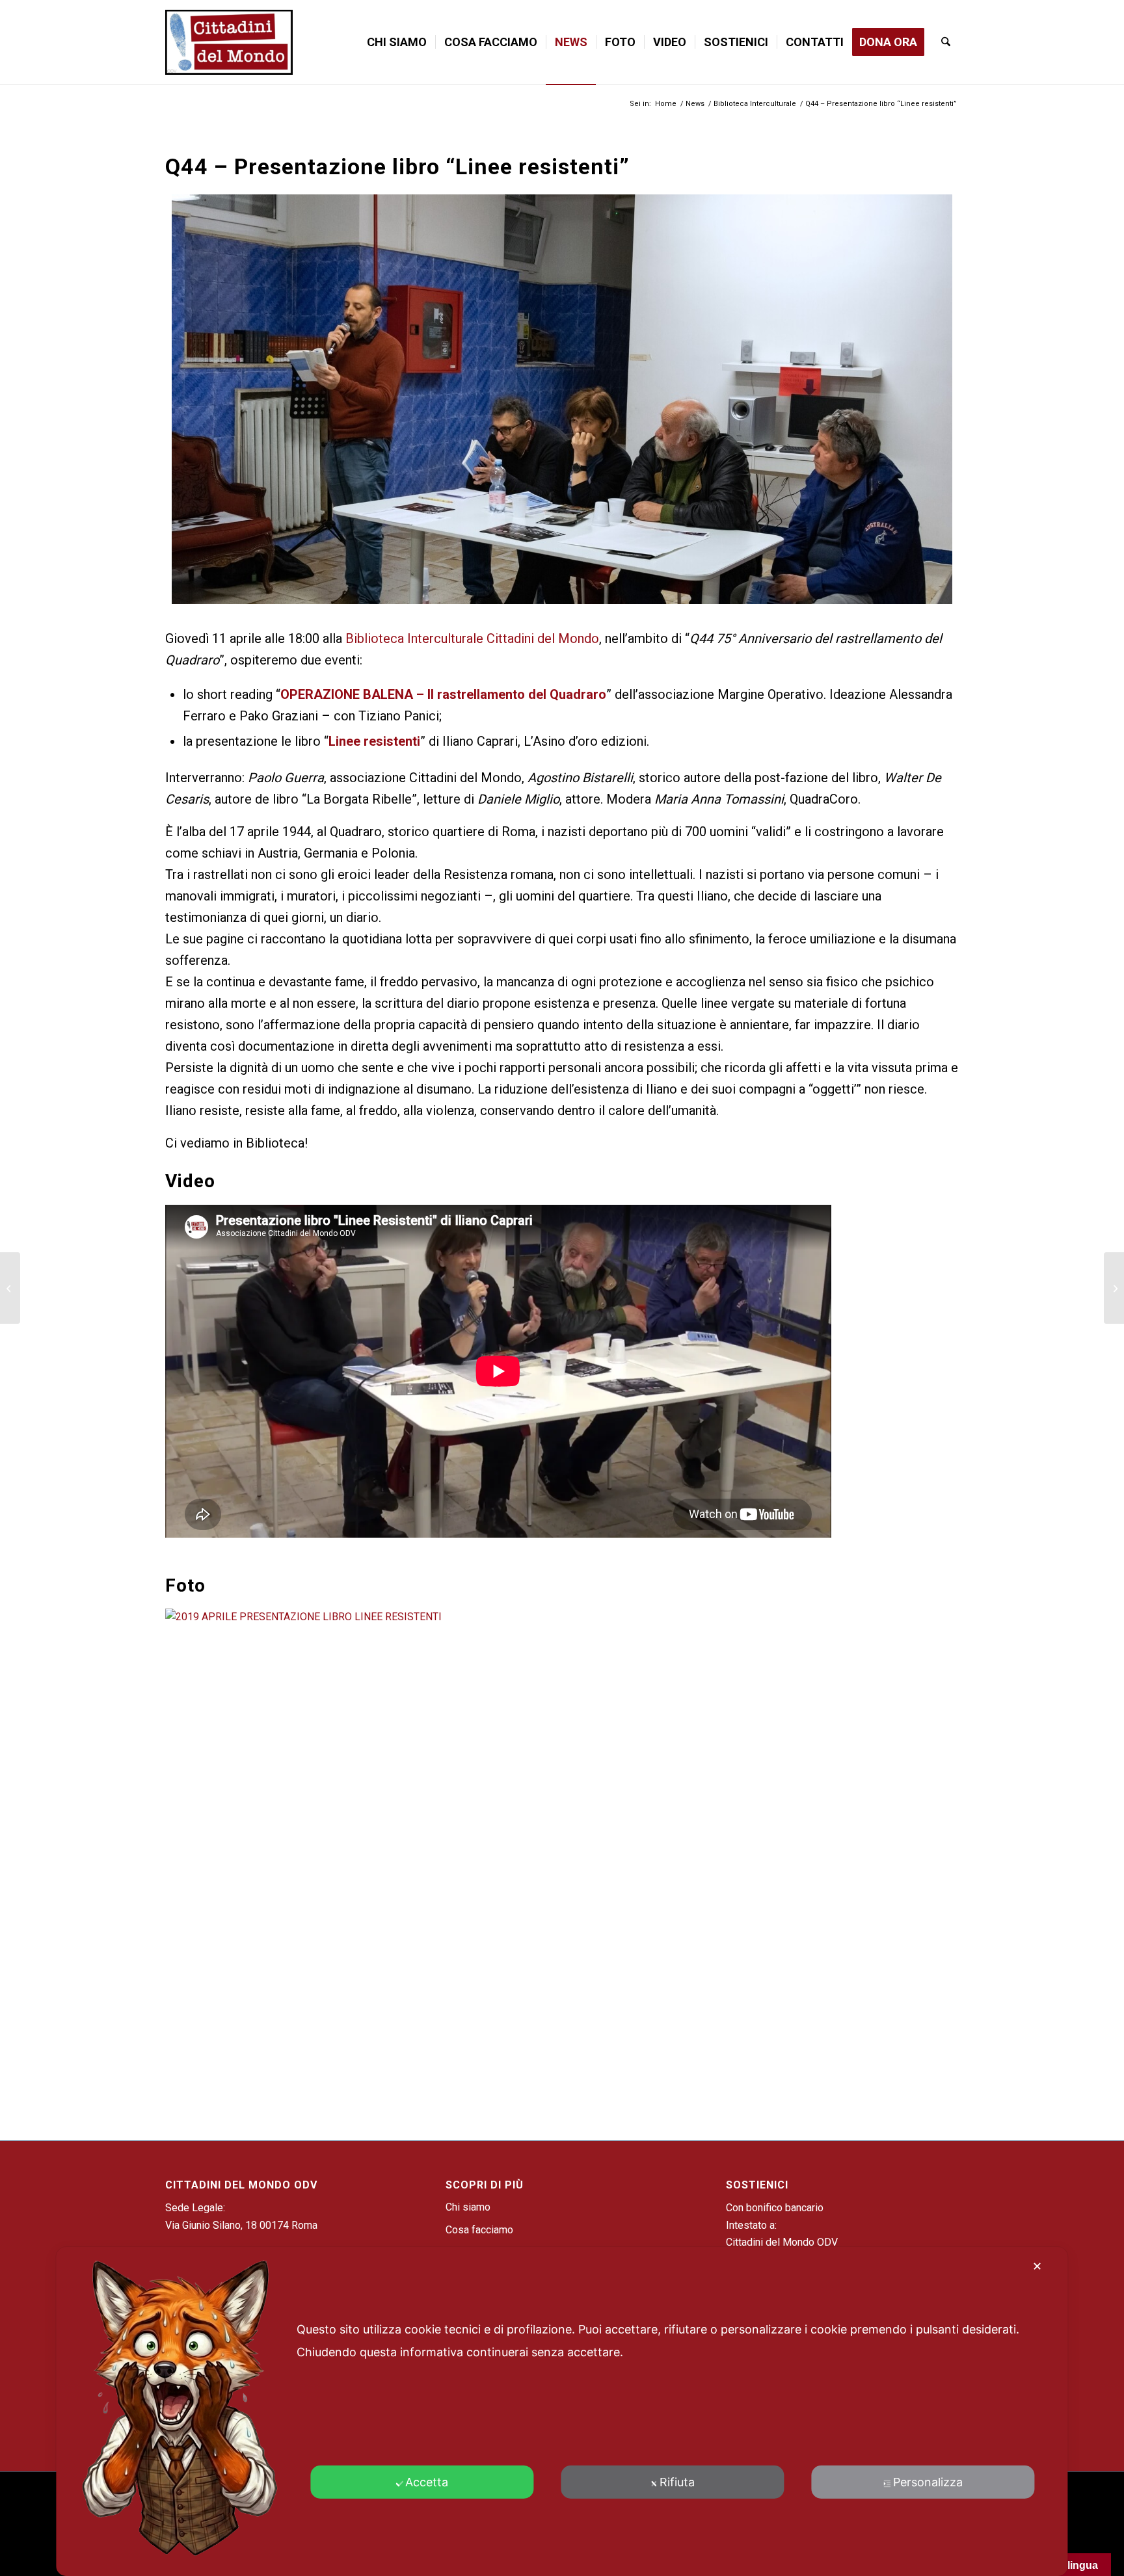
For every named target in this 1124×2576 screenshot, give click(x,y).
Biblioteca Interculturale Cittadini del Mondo (472, 638)
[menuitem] (397, 42)
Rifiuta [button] (677, 2482)
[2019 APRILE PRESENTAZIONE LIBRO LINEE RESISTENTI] (498, 1617)
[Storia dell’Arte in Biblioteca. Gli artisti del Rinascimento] (1114, 1288)
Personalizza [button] (928, 2482)
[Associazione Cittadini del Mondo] (229, 42)
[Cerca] (946, 42)
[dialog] (562, 2412)
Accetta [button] (427, 2482)
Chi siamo (468, 2207)
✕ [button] (1037, 2266)
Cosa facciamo (479, 2230)
